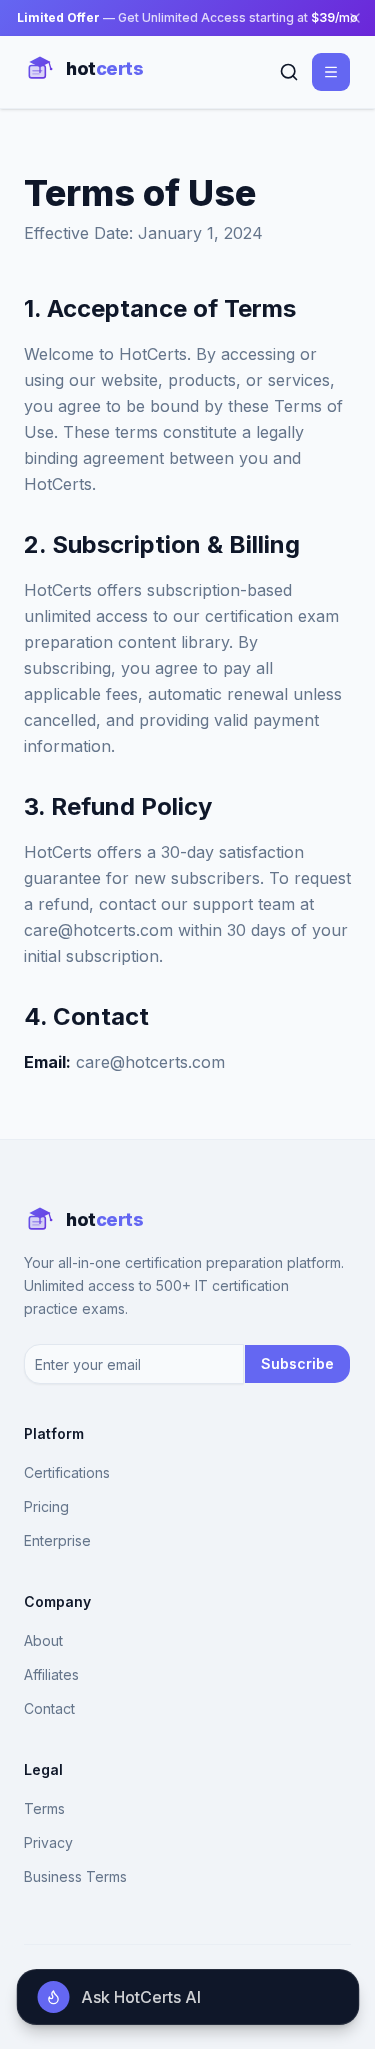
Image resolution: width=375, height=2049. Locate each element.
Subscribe (297, 1363)
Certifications (67, 1472)
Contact (49, 1708)
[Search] (289, 72)
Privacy (48, 1842)
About (43, 1640)
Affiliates (51, 1674)
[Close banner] (355, 18)
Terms (44, 1808)
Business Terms (75, 1876)
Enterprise (57, 1540)
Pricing (46, 1506)
